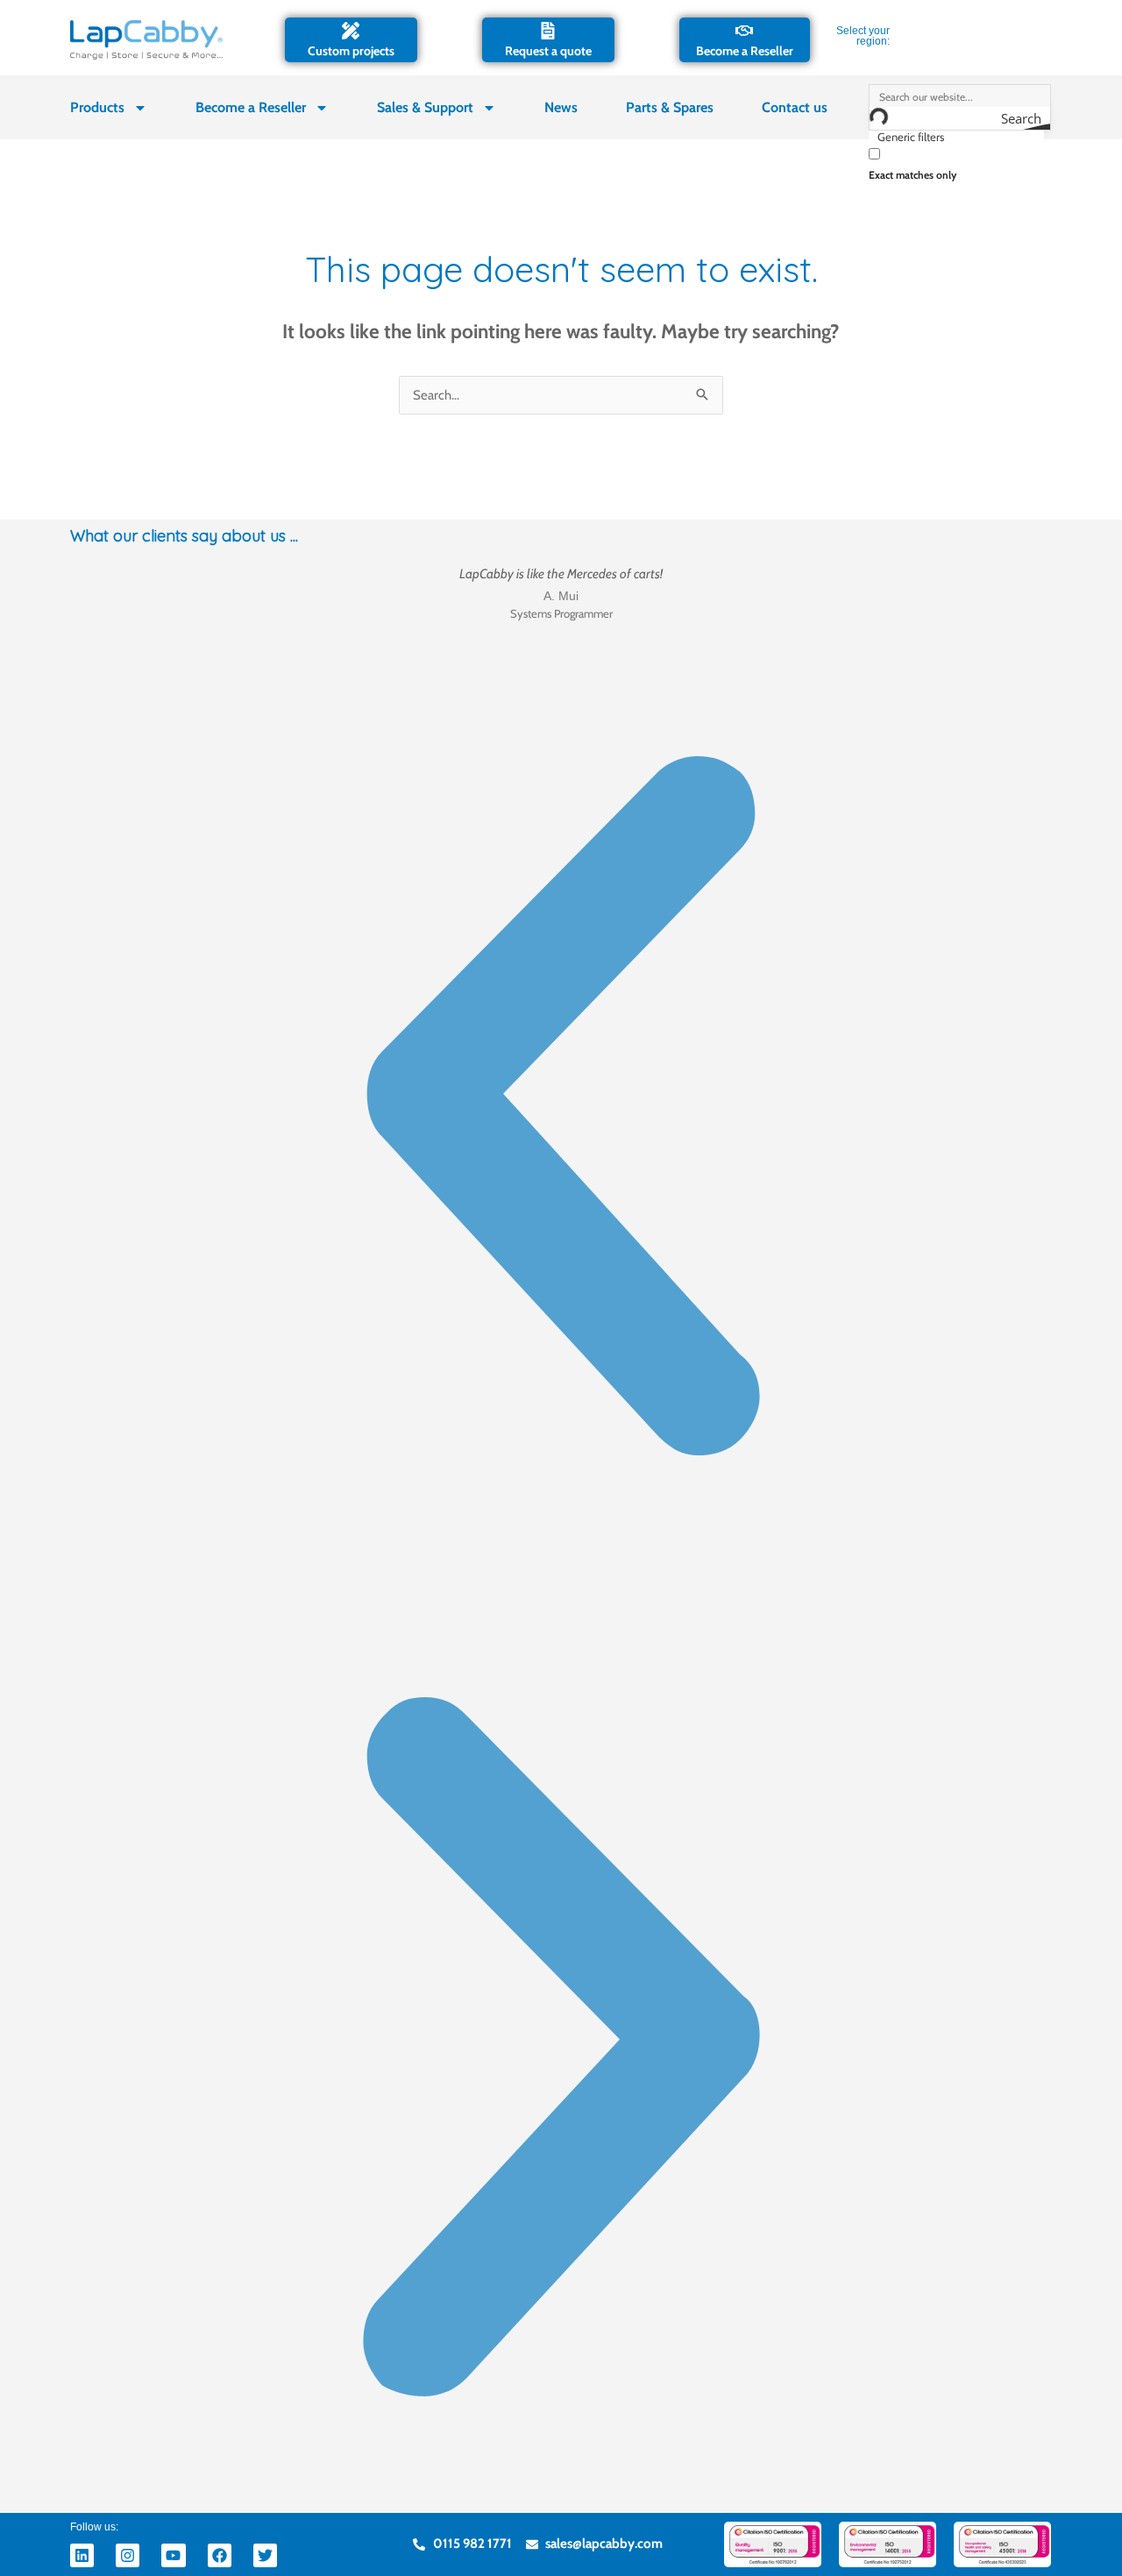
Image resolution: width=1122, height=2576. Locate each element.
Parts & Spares (670, 107)
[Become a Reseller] (744, 31)
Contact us (795, 107)
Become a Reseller (745, 51)
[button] (561, 1110)
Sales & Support (425, 107)
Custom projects (351, 51)
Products (97, 107)
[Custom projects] (351, 31)
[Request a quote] (548, 31)
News (561, 107)
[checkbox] (956, 163)
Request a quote (548, 51)
